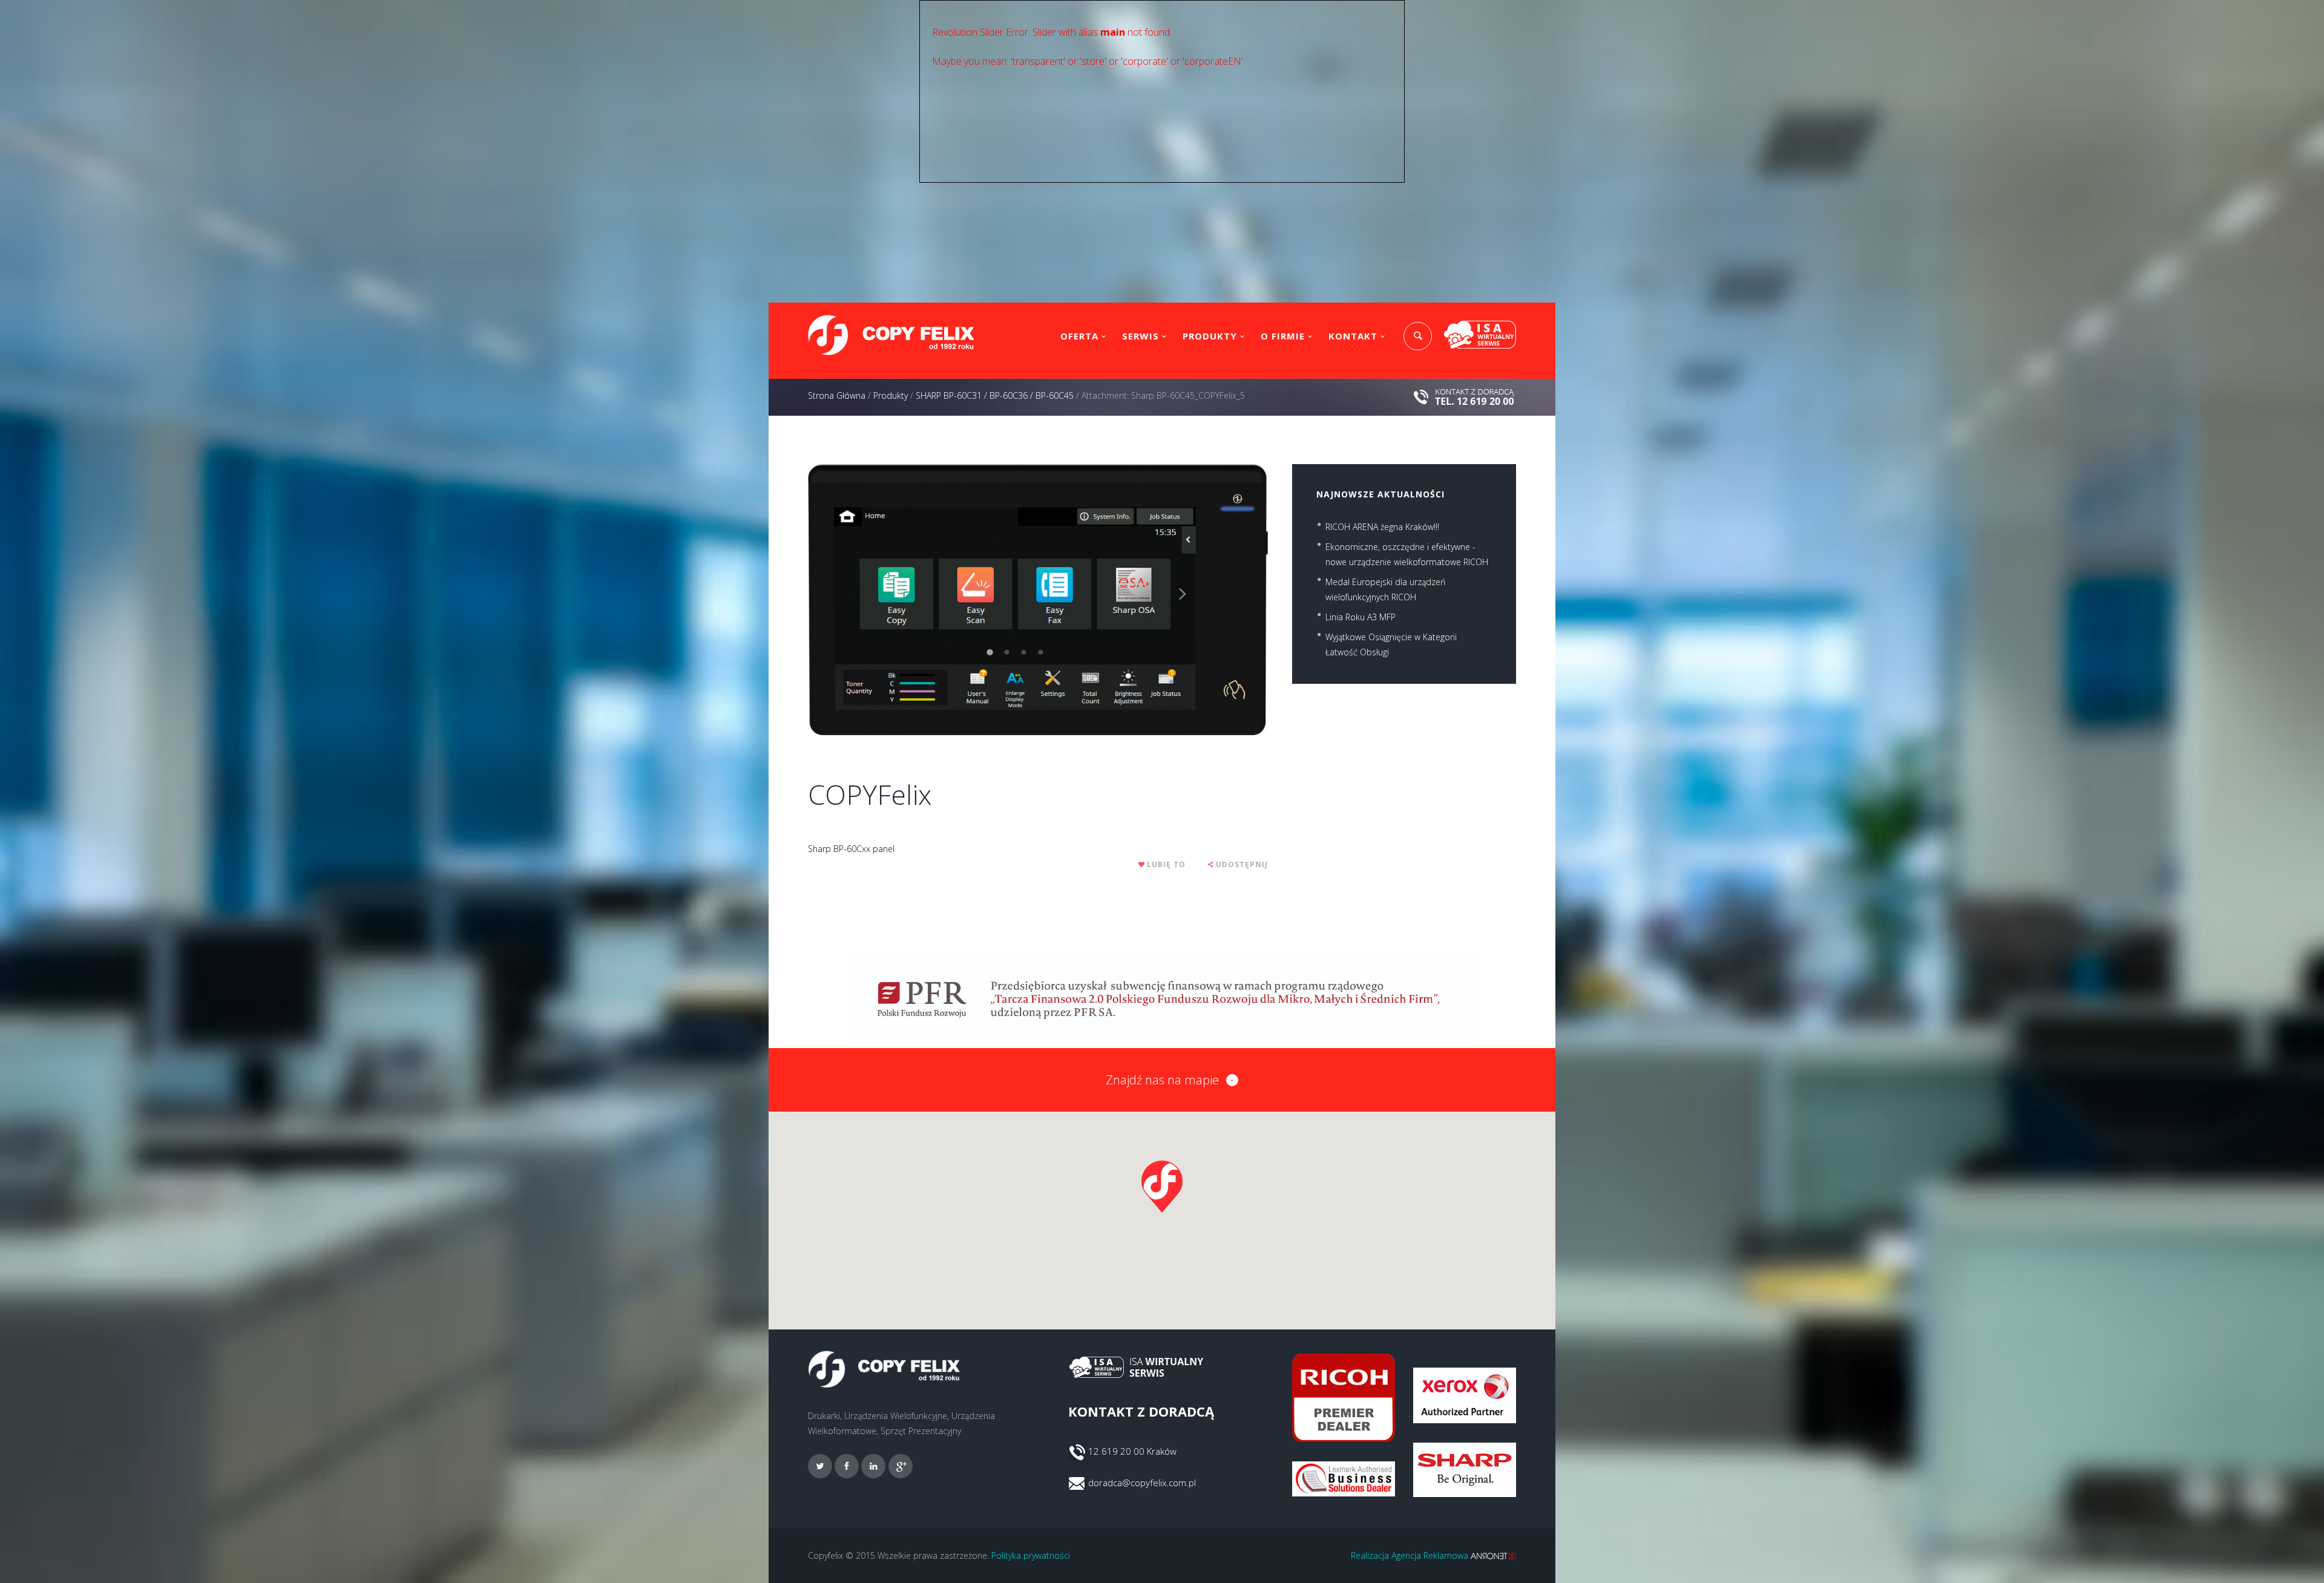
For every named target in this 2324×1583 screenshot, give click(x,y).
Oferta (1079, 336)
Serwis (1141, 336)
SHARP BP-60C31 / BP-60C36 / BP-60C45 (995, 395)
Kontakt (1353, 336)
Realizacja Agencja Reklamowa (1411, 1555)
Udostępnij (1242, 864)
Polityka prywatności (1031, 1555)
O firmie (1283, 336)
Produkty (1210, 336)
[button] (1162, 1187)
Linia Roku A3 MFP (1361, 617)
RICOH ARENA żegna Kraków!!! (1382, 527)
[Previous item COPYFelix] (923, 600)
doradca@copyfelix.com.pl (1142, 1483)
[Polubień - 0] (1142, 864)
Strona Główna (837, 395)
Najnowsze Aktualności (1380, 494)
